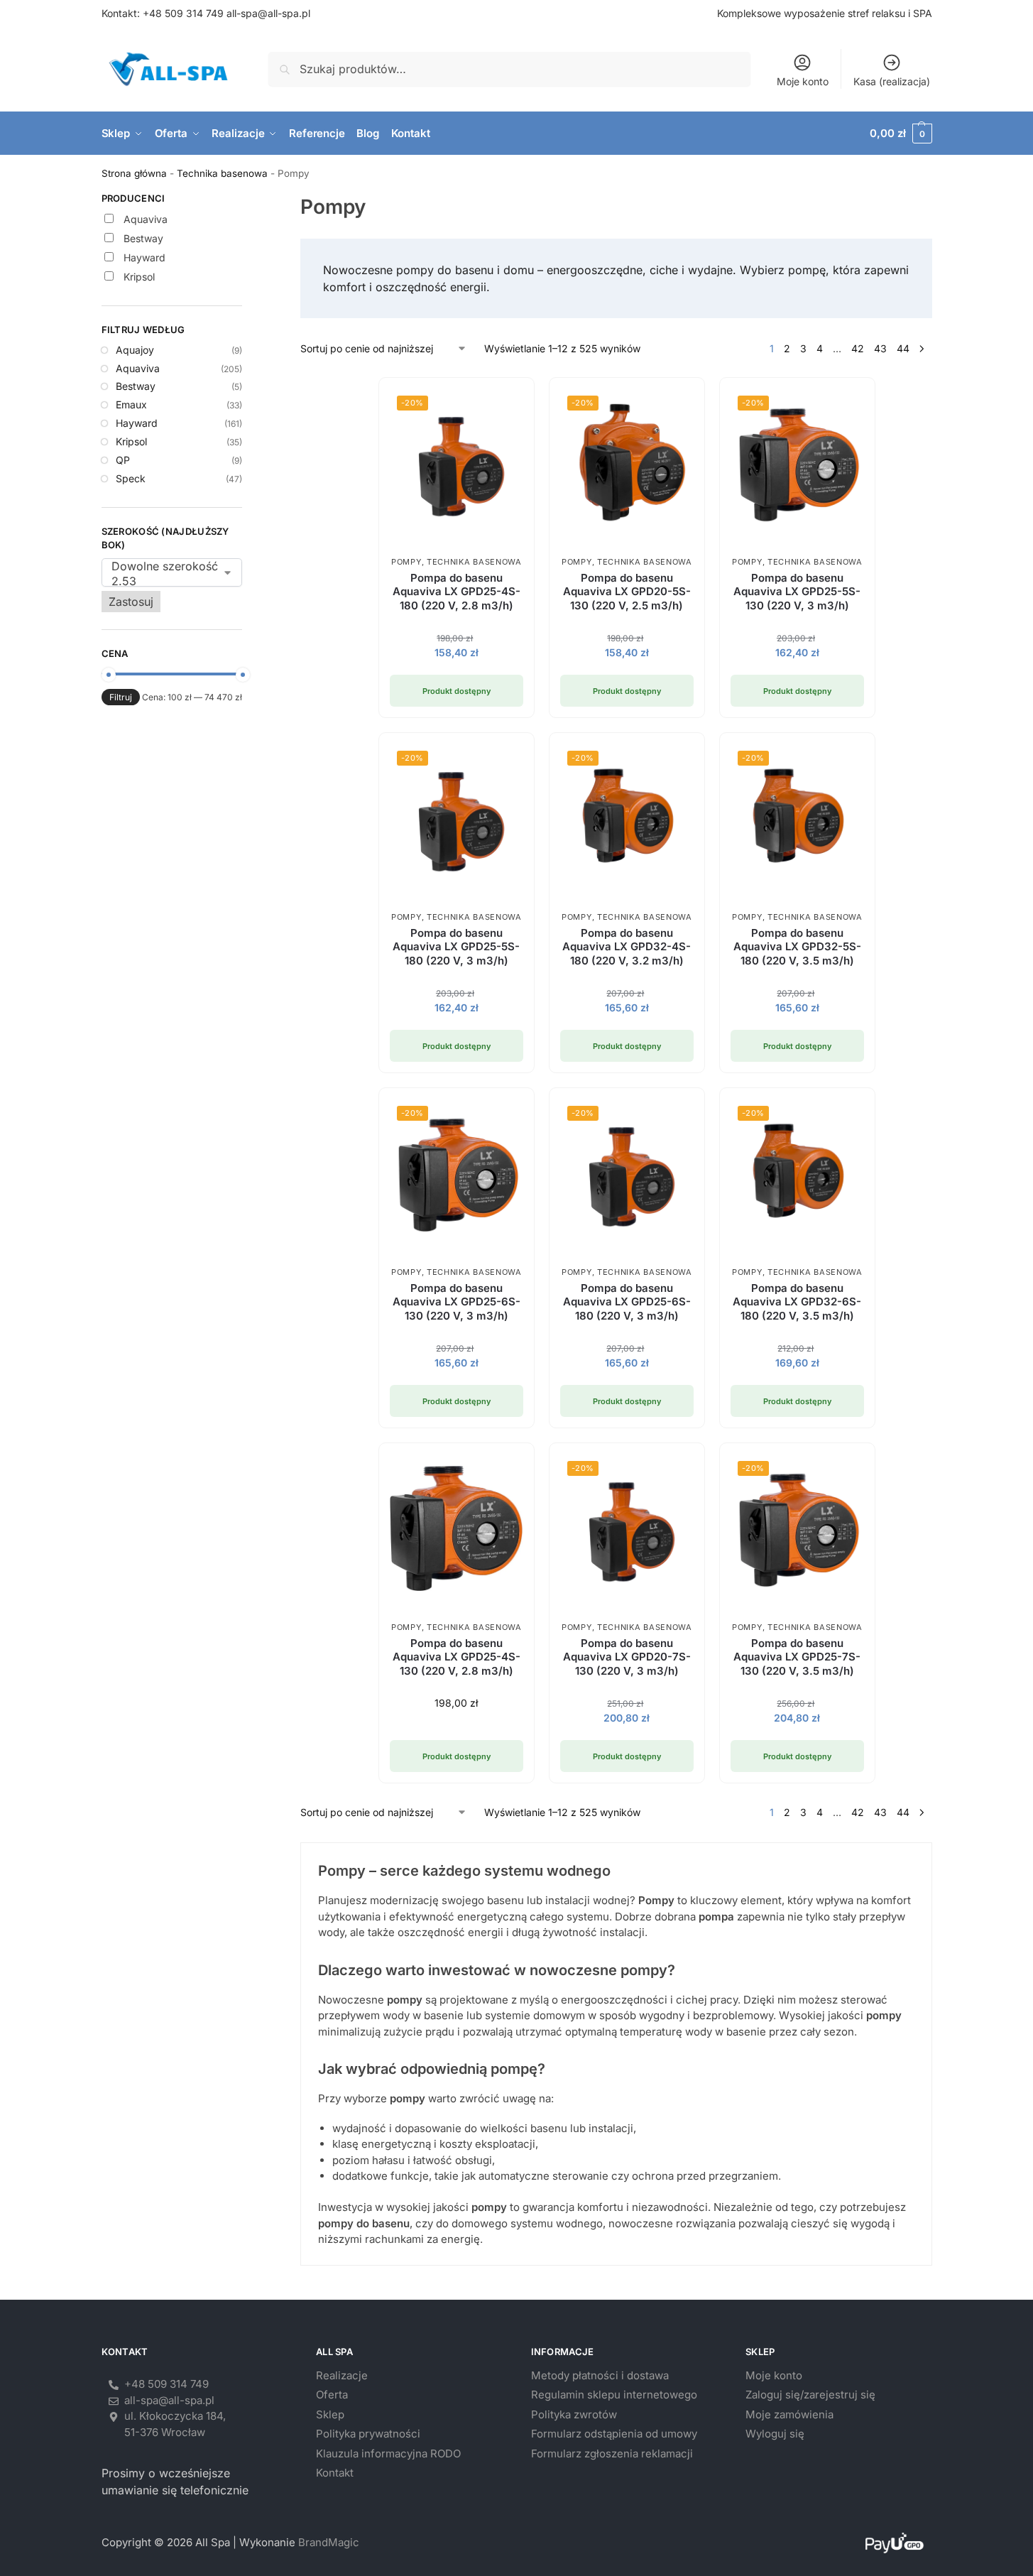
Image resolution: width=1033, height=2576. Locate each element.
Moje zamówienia (789, 2414)
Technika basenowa (222, 173)
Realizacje (342, 2375)
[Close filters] (246, 200)
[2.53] (162, 581)
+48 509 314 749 (183, 13)
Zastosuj (131, 602)
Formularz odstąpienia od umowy (614, 2434)
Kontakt (335, 2473)
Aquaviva (138, 368)
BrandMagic (329, 2542)
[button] (901, 134)
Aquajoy (135, 350)
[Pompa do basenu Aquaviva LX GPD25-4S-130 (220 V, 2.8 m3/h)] (457, 1528)
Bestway (136, 386)
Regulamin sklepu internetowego (614, 2395)
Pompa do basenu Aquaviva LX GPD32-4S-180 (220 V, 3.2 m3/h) (627, 947)
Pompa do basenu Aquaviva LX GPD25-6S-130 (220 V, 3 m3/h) (457, 1302)
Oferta (332, 2395)
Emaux (131, 404)
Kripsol (131, 441)
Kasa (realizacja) (892, 81)
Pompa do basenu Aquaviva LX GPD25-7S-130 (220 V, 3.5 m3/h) (797, 1657)
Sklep (330, 2414)
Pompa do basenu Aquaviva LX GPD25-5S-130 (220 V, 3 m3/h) (797, 592)
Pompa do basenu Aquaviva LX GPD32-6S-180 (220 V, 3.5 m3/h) (797, 1302)
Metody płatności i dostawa (600, 2375)
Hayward (137, 423)
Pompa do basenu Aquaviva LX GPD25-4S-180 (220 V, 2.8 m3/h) (457, 592)
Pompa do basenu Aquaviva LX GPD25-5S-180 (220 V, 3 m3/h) (456, 947)
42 (858, 348)
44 (903, 348)
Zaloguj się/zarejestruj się (810, 2395)
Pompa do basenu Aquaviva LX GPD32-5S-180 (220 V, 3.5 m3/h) (797, 947)
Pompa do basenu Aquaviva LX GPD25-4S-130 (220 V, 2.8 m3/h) (457, 1657)
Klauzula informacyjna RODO (388, 2453)
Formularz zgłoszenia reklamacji (612, 2453)
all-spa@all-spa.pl (268, 13)
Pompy (406, 562)
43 (880, 348)
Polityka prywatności (368, 2434)
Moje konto (803, 81)
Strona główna (134, 173)
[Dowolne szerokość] (162, 566)
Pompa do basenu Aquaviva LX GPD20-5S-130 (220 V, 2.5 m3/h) (627, 592)
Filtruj (121, 697)
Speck (131, 478)
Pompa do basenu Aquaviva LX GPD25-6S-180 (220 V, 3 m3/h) (627, 1302)
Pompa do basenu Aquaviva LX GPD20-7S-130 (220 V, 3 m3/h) (627, 1657)
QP (123, 460)
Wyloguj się (775, 2434)
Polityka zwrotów (574, 2414)
